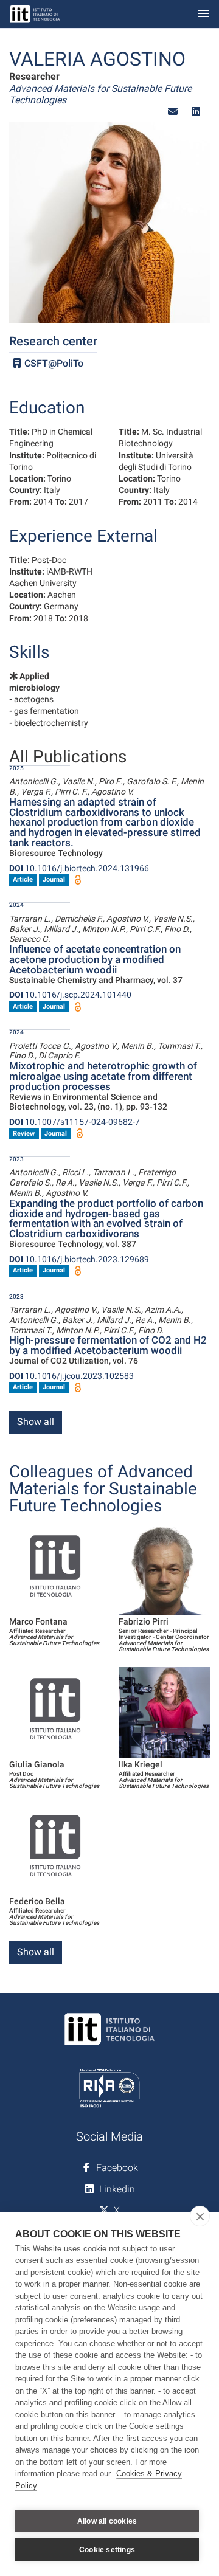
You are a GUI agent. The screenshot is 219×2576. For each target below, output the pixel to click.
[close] (200, 2216)
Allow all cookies (107, 2521)
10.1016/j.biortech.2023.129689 (79, 1259)
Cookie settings (107, 2550)
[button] (173, 112)
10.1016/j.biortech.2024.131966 (79, 868)
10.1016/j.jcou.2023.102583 (71, 1376)
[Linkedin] (196, 112)
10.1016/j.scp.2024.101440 (70, 995)
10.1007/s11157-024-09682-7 (75, 1122)
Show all (36, 1422)
